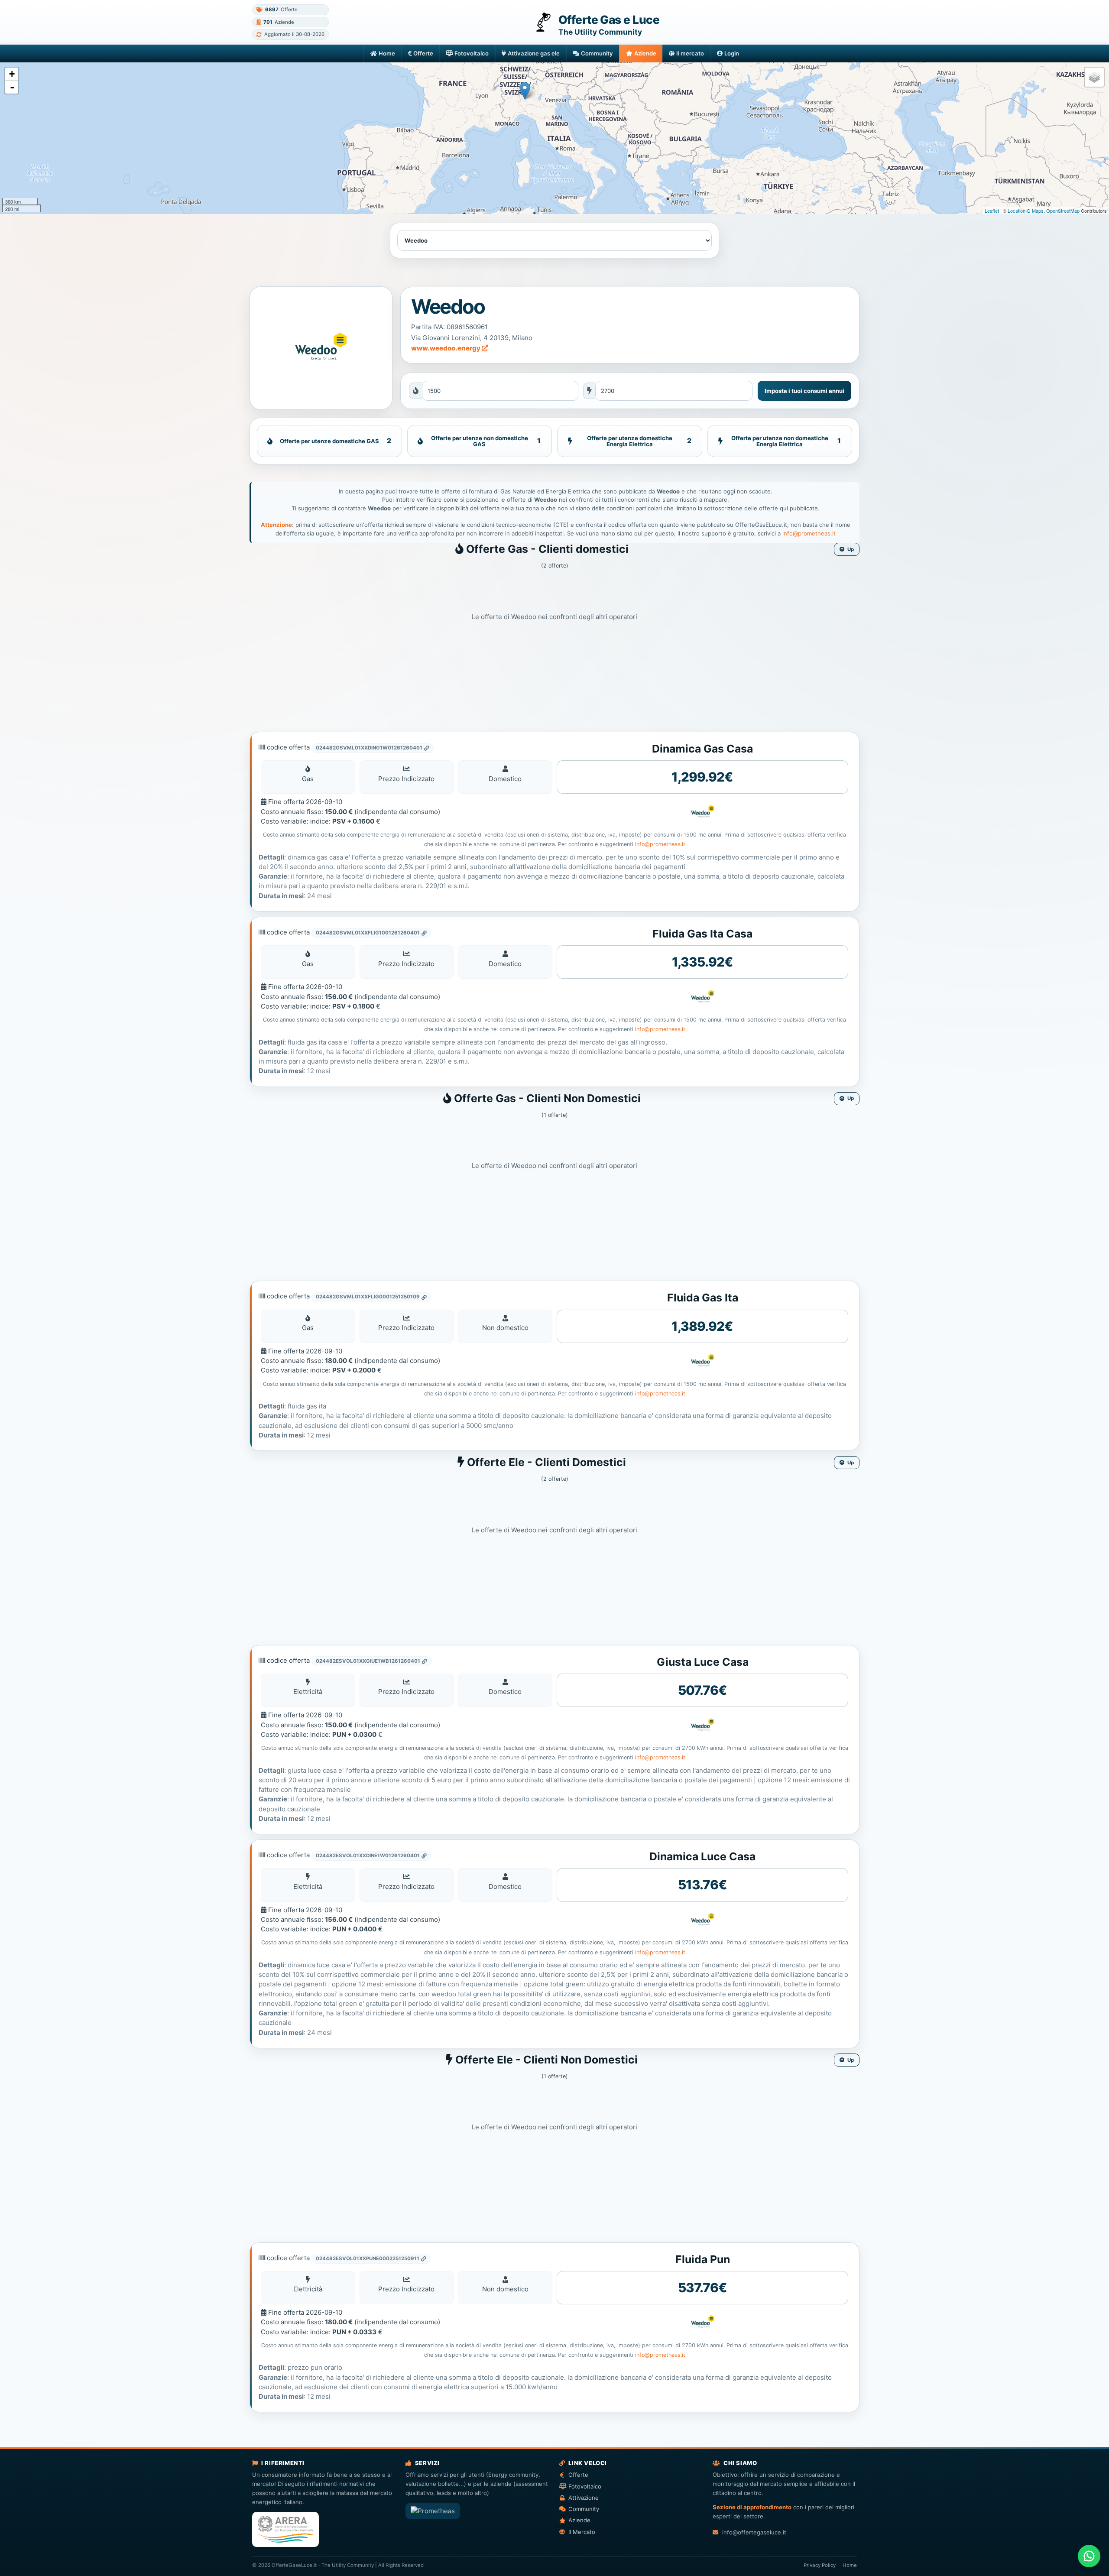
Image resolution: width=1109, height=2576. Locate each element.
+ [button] (12, 74)
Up (851, 549)
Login (732, 53)
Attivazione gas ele (534, 53)
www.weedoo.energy (446, 348)
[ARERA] (285, 2529)
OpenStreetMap (1063, 211)
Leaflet (992, 211)
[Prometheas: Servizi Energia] (433, 2511)
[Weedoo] (321, 348)
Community (597, 53)
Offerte (423, 53)
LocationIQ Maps (1026, 211)
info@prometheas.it (809, 533)
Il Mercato (582, 2532)
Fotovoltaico (472, 53)
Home (387, 53)
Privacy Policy (820, 2565)
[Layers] (1094, 77)
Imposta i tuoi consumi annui (804, 391)
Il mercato (690, 53)
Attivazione (584, 2498)
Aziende (645, 53)
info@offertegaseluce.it (754, 2532)
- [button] (12, 87)
